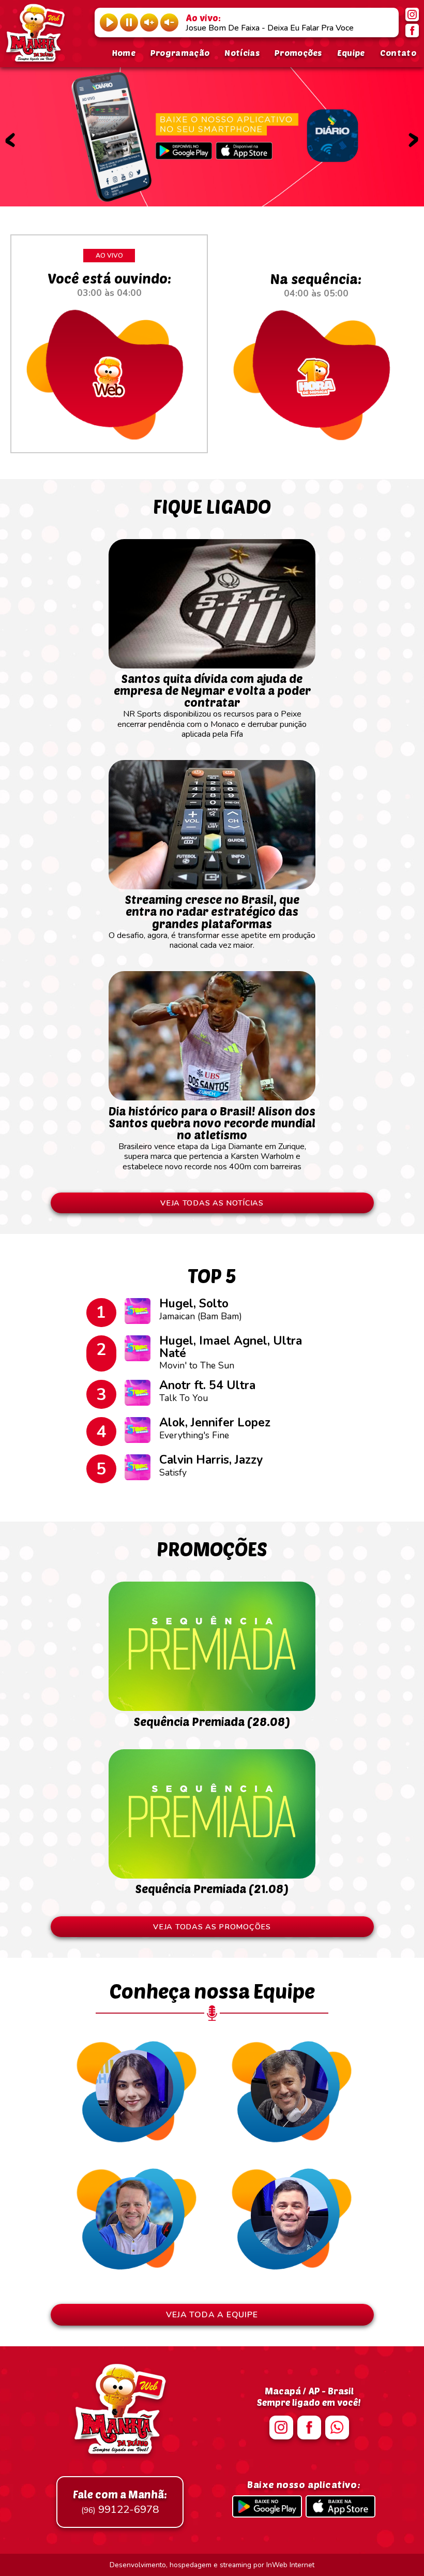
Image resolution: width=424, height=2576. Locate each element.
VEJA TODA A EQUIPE (212, 2315)
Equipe (351, 53)
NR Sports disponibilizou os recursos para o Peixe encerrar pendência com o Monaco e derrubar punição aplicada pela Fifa (212, 706)
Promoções (298, 53)
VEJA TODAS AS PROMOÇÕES (212, 1927)
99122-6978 (120, 2502)
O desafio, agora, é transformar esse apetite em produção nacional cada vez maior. (212, 922)
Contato (398, 53)
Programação (180, 53)
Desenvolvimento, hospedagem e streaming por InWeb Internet (212, 2565)
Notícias (242, 53)
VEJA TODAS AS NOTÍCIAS (212, 1203)
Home (124, 53)
